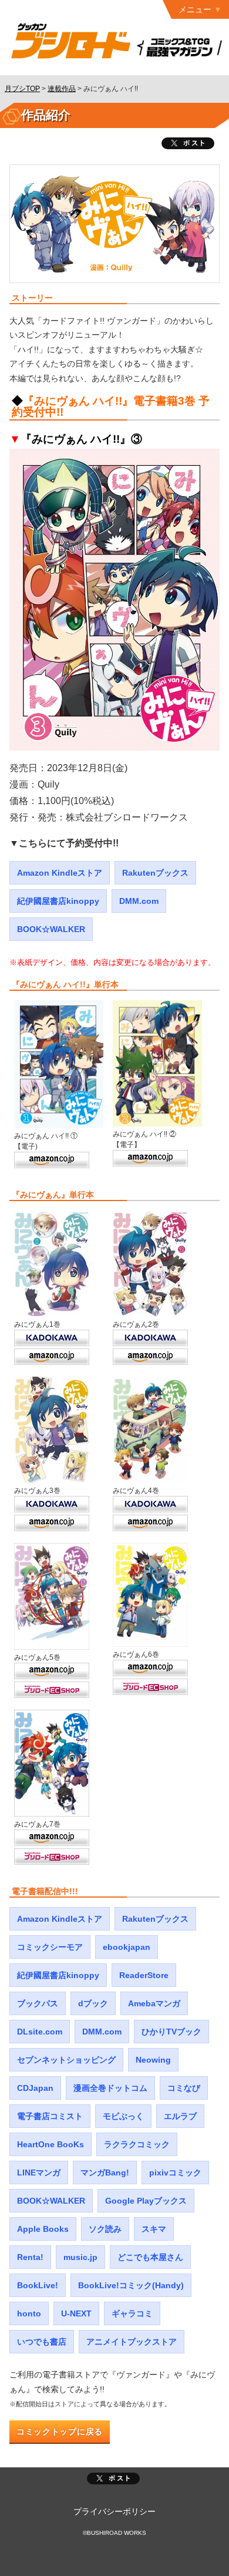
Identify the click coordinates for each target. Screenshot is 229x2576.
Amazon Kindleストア (60, 873)
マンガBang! (105, 2173)
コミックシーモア (50, 1947)
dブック (93, 2003)
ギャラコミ (132, 2313)
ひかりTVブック (171, 2032)
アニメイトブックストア (132, 2342)
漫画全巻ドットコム (110, 2088)
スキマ (154, 2229)
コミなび (184, 2088)
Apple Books (43, 2229)
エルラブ (180, 2116)
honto (29, 2313)
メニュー (195, 9)
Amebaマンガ (154, 2003)
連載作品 (62, 89)
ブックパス (38, 2003)
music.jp (80, 2257)
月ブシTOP (22, 89)
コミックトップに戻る (60, 2432)
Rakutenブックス (155, 873)
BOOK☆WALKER (51, 929)
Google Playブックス (146, 2201)
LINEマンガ (39, 2173)
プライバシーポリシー (114, 2511)
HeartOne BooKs (50, 2144)
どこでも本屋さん (150, 2257)
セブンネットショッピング (66, 2060)
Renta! (30, 2257)
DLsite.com (40, 2032)
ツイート (188, 143)
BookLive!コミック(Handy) (131, 2285)
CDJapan (35, 2088)
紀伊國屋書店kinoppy (58, 901)
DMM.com (139, 901)
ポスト (113, 2479)
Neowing (153, 2060)
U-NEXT (76, 2313)
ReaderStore (144, 1975)
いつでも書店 (42, 2342)
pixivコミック (175, 2173)
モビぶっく (123, 2116)
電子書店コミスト (50, 2116)
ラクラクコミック (137, 2144)
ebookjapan (127, 1947)
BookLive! (38, 2285)
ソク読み (105, 2229)
